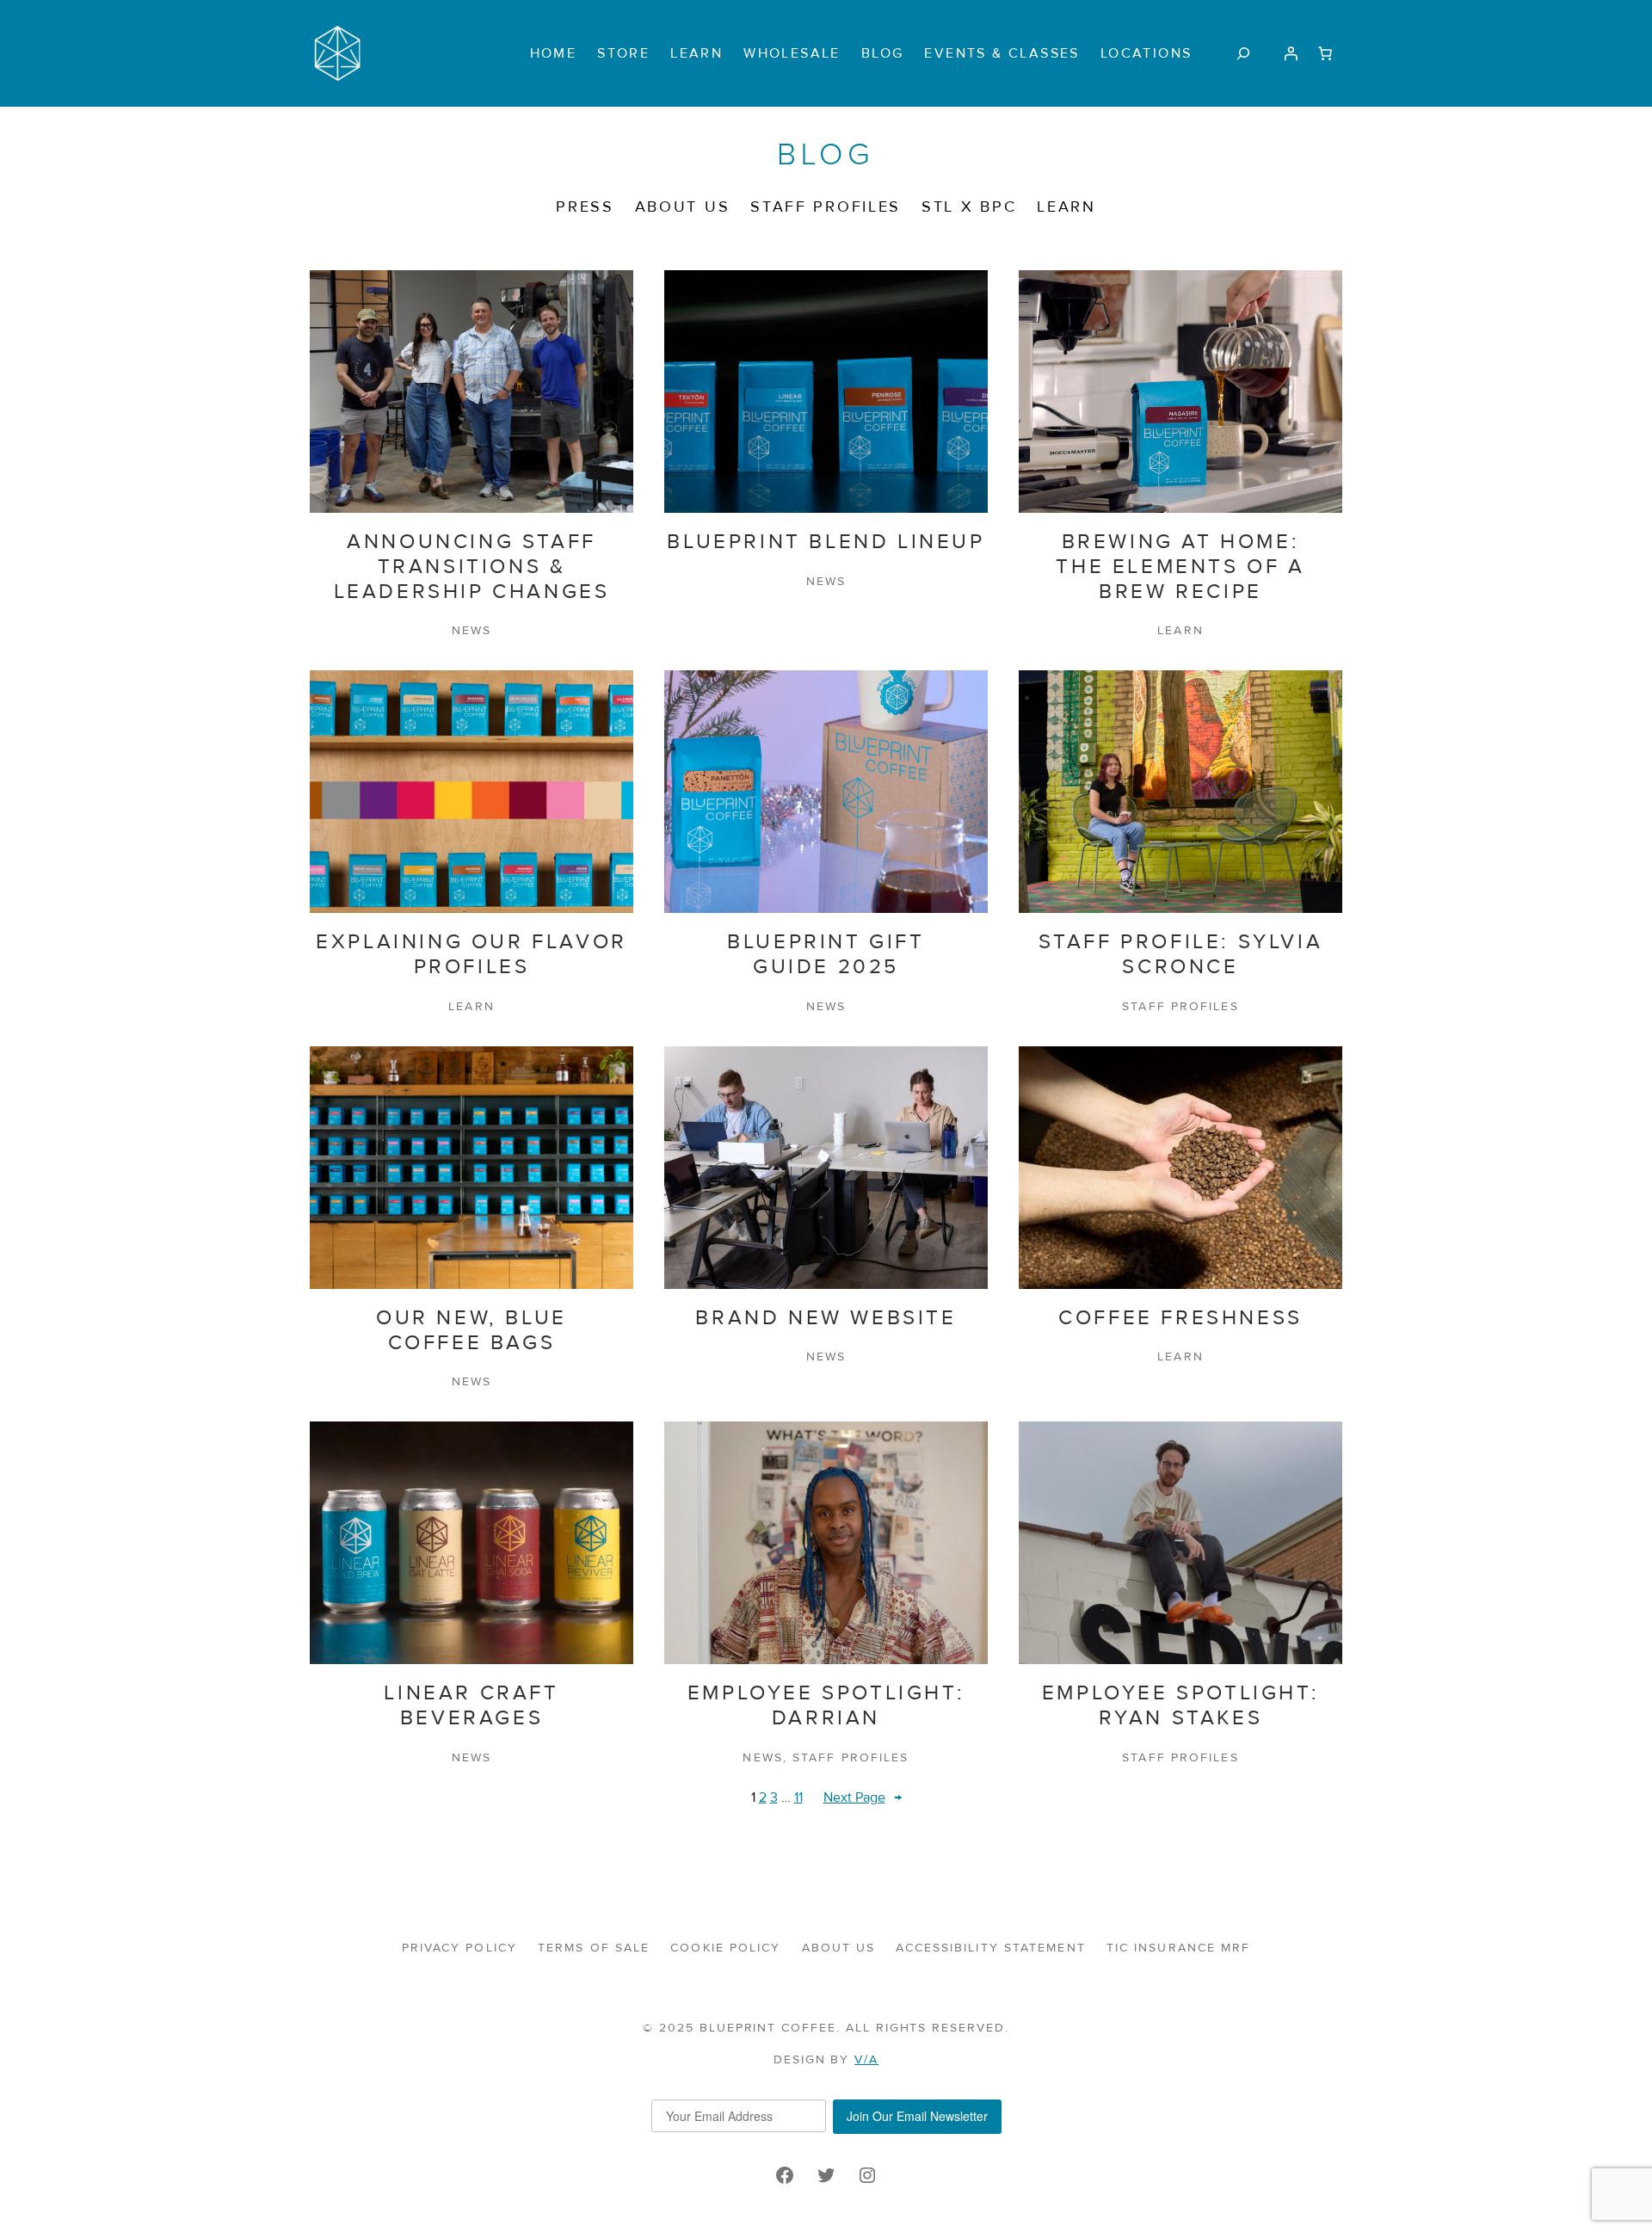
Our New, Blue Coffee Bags (472, 1331)
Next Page (863, 1797)
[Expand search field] (1243, 53)
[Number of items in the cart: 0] (1325, 53)
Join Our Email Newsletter (917, 2116)
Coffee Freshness (1180, 1318)
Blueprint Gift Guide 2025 (826, 955)
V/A (866, 2059)
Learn (1180, 630)
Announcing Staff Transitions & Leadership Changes (472, 567)
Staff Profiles (1180, 1006)
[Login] (1291, 53)
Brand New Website (826, 1318)
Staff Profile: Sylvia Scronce (1181, 955)
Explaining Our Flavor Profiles (472, 955)
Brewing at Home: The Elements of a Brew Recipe (1180, 567)
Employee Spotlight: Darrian (826, 1706)
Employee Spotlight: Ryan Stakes (1180, 1706)
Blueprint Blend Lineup (826, 542)
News (472, 630)
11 (798, 1797)
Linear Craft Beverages (471, 1706)
